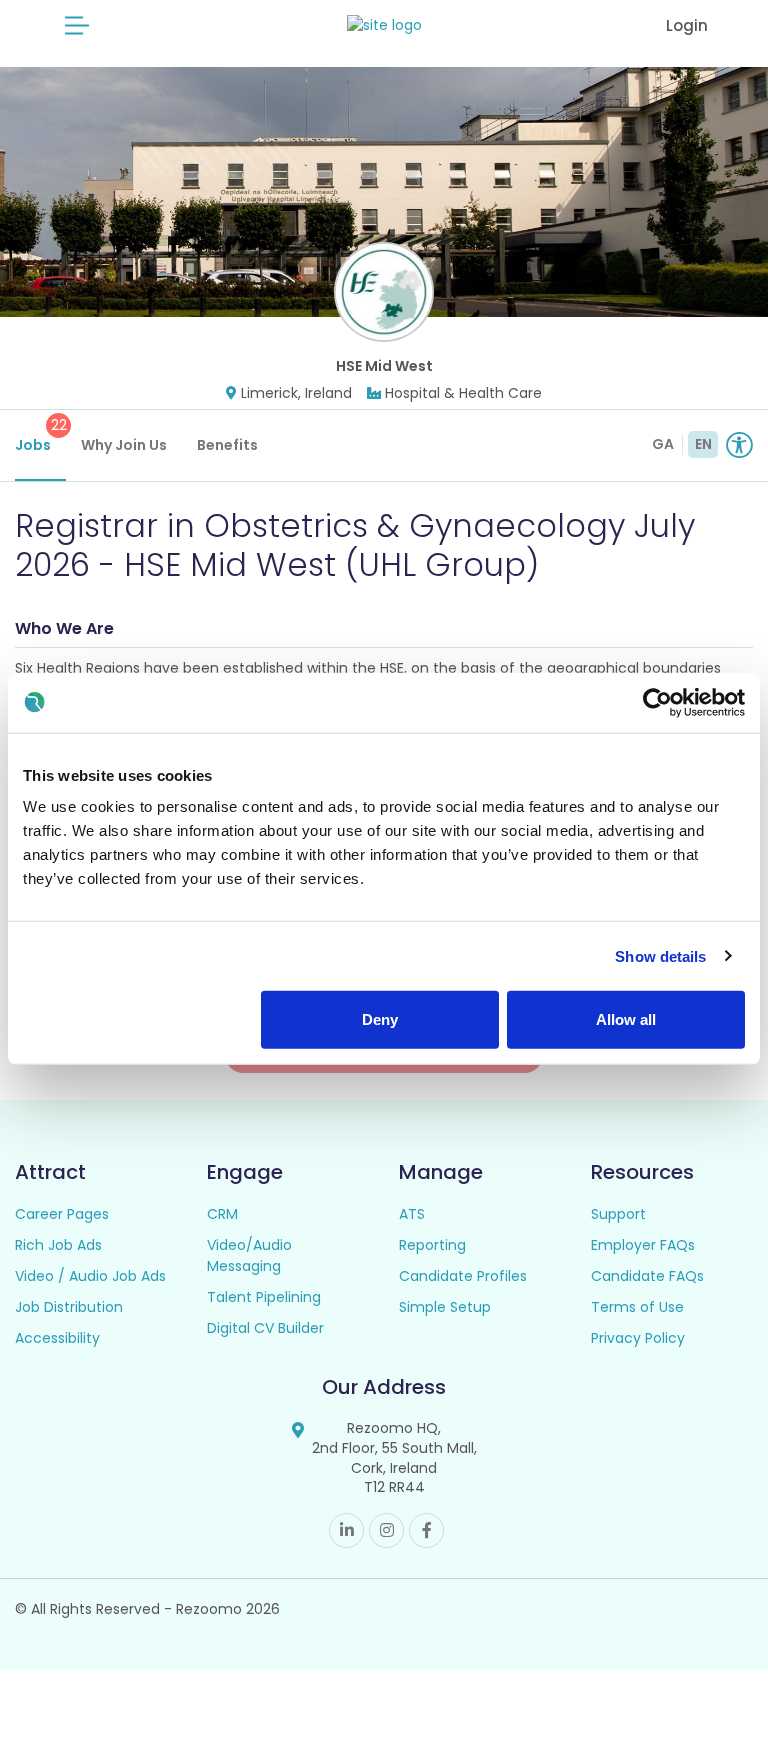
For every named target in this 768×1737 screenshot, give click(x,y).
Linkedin (346, 1530)
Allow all (626, 1019)
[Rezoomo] (384, 25)
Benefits (227, 445)
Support (618, 1214)
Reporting (432, 1245)
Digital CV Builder (265, 1328)
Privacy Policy (638, 1338)
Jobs (40, 435)
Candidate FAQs (647, 1276)
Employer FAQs (643, 1245)
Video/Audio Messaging (249, 1255)
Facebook (426, 1530)
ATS (412, 1214)
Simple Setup (445, 1307)
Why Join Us (124, 445)
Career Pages (62, 1214)
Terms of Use (637, 1307)
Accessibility (57, 1338)
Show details (660, 955)
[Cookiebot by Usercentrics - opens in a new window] (657, 702)
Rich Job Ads (58, 1245)
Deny (380, 1019)
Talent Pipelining (264, 1297)
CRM (222, 1214)
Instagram (386, 1530)
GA (663, 444)
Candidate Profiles (463, 1276)
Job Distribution (69, 1307)
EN (703, 444)
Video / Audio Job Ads (90, 1276)
